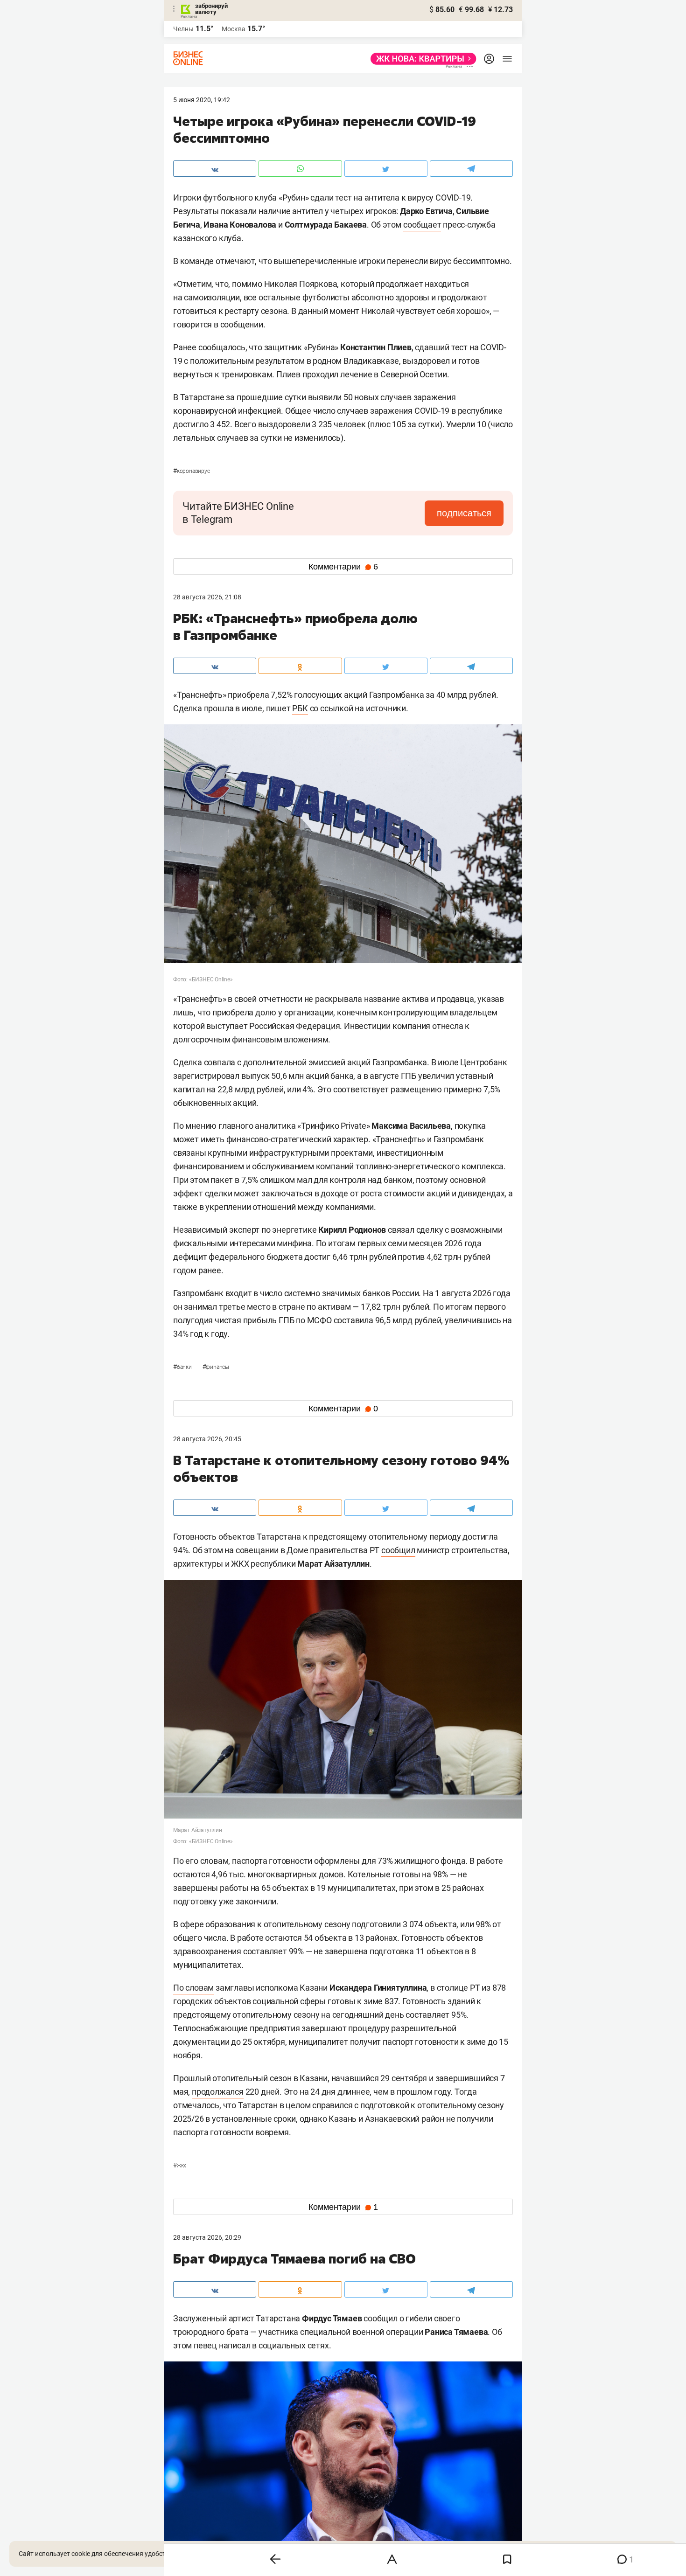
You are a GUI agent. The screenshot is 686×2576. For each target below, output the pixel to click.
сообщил (398, 1550)
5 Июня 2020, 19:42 (202, 100)
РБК (300, 708)
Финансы (216, 1367)
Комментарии (343, 567)
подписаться (464, 513)
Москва (234, 29)
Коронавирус (192, 471)
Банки (183, 1367)
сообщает (422, 225)
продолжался (218, 2092)
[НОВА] (421, 59)
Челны (183, 29)
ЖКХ (180, 2166)
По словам (193, 1988)
